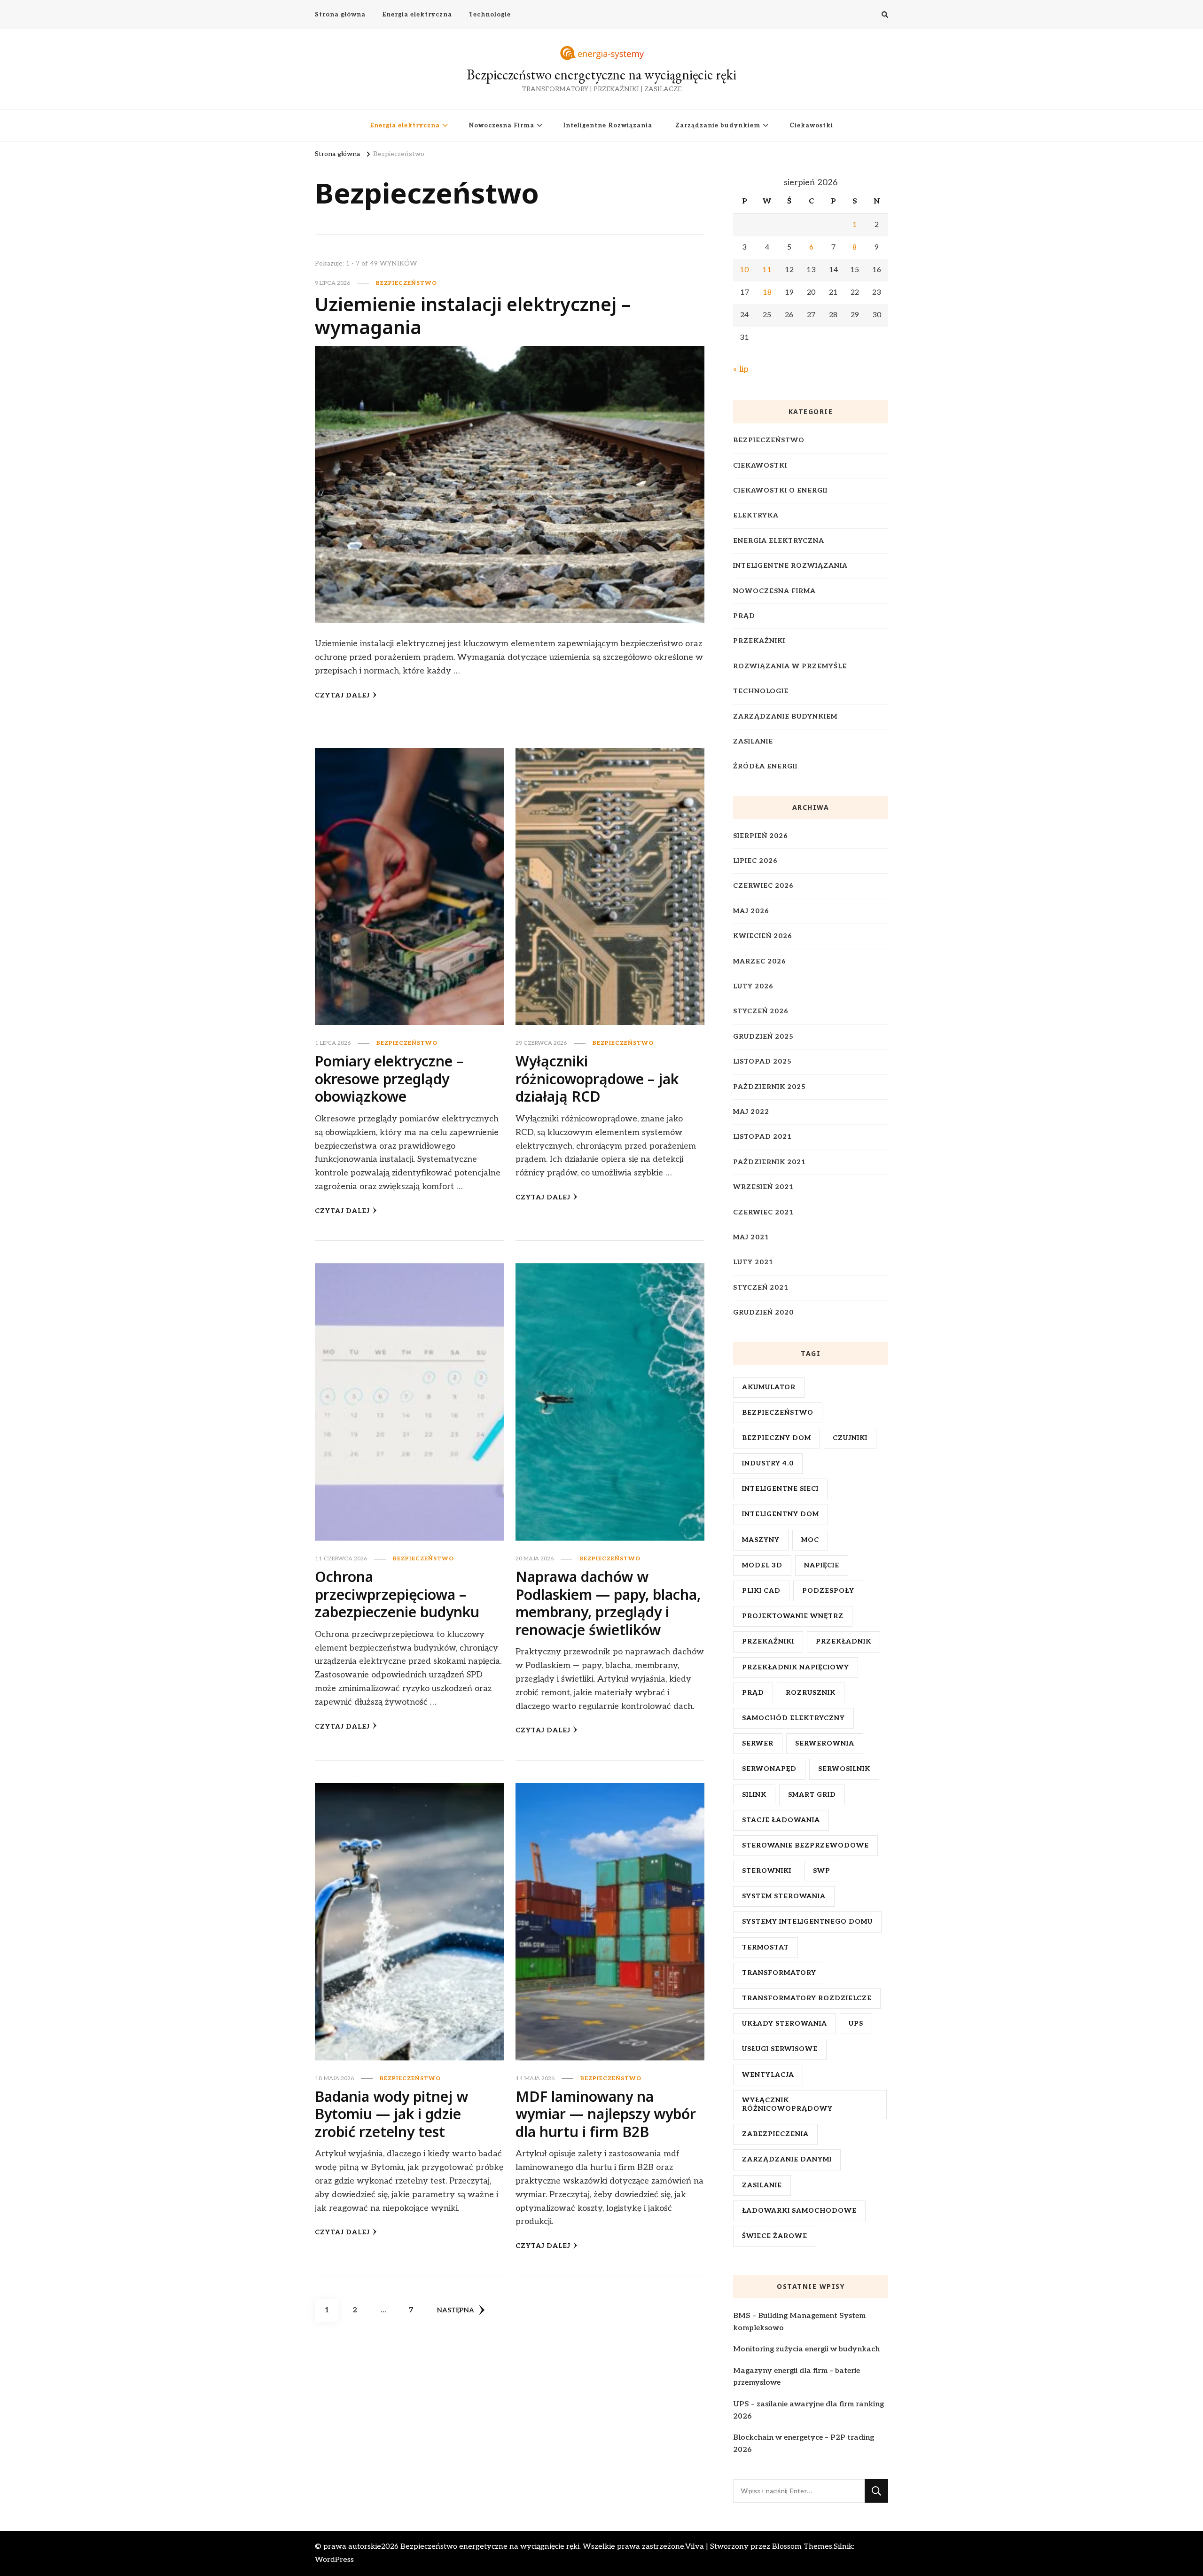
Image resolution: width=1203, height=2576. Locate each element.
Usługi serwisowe (780, 2049)
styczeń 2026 (761, 1011)
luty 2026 (753, 986)
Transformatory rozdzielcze (807, 1998)
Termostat (766, 1947)
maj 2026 (751, 911)
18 (767, 293)
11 (767, 270)
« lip (741, 369)
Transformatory (779, 1973)
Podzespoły (828, 1591)
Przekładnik (844, 1641)
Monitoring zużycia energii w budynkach (806, 2349)
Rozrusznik (811, 1693)
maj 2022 (751, 1112)
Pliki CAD (761, 1591)
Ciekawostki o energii (780, 490)
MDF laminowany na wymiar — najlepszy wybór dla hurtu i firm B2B (606, 2114)
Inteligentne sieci (780, 1489)
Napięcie (822, 1565)
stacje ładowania (781, 1820)
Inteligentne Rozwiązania (608, 125)
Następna (456, 2310)
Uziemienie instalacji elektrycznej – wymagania (473, 316)
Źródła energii (765, 766)
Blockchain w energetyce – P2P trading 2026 (804, 2444)
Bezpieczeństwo (406, 283)
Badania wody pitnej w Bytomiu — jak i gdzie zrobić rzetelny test (391, 2114)
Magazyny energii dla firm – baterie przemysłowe (797, 2377)
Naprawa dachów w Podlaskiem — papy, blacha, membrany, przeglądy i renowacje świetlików (608, 1603)
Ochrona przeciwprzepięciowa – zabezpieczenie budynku (397, 1594)
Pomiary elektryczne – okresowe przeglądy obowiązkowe (389, 1079)
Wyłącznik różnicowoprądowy (787, 2104)
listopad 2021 (762, 1137)
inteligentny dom (781, 1514)
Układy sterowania (785, 2024)
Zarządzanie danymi (787, 2159)
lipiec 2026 (755, 861)
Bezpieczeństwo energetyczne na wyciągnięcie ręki (601, 74)
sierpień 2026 (761, 836)
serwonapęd (769, 1769)
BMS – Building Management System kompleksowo (799, 2322)
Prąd (744, 616)
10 (744, 270)
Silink (754, 1795)
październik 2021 (769, 1162)
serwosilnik (844, 1769)
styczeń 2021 (761, 1288)
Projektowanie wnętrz (793, 1616)
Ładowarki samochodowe (799, 2211)
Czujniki (850, 1438)
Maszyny (761, 1540)
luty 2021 (753, 1262)
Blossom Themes (802, 2547)
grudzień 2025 (763, 1037)
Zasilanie (753, 741)
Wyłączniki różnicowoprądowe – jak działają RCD (597, 1079)
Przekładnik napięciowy (796, 1667)
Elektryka (756, 515)
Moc (810, 1540)
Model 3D (762, 1565)
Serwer (758, 1743)
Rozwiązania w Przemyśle (790, 666)
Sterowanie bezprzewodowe (805, 1845)
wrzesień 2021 (763, 1187)
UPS (856, 2024)
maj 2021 (751, 1237)
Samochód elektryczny (793, 1718)
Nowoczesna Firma (502, 125)
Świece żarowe (775, 2236)
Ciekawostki (811, 125)
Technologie (490, 15)
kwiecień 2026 (763, 936)
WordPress (334, 2560)
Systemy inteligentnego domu (807, 1922)
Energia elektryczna (417, 15)
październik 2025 (769, 1087)
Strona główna (340, 15)
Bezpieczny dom (777, 1438)
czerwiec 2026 (763, 886)
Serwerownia (825, 1743)
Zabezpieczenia (775, 2134)
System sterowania (784, 1896)
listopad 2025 (762, 1061)
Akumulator (769, 1387)
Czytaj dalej (342, 695)
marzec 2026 (760, 961)
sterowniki (767, 1871)
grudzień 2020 (763, 1312)
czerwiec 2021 (763, 1212)
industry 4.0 (768, 1463)
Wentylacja (768, 2075)
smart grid (812, 1795)
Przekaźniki (759, 641)
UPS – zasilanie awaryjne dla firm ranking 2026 (809, 2410)
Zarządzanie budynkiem (718, 125)
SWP (822, 1871)
